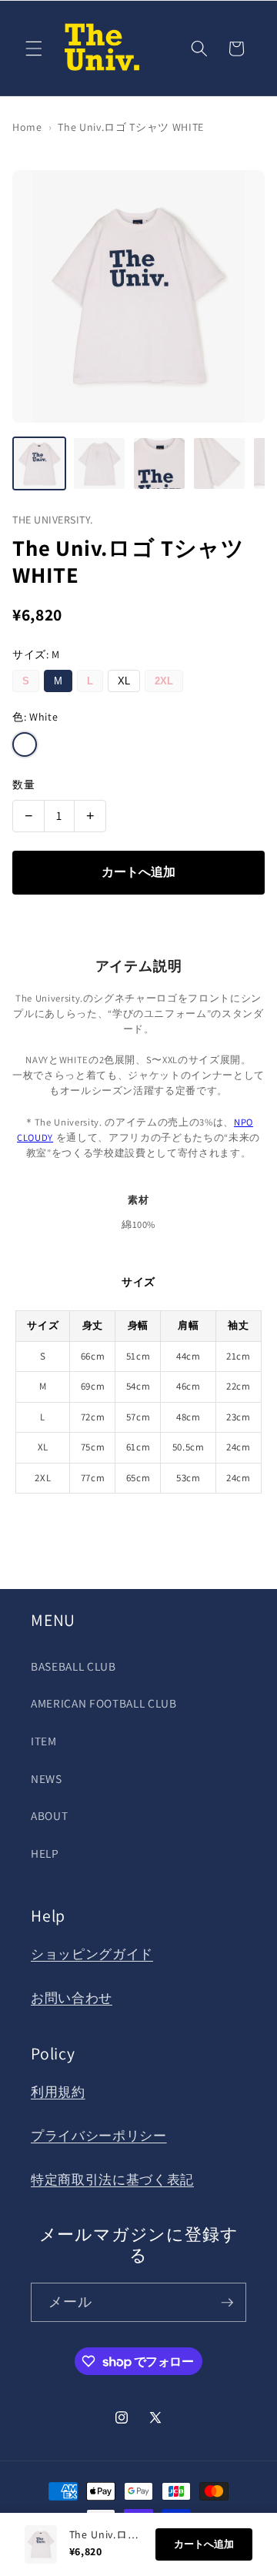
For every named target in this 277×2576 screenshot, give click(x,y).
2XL (164, 681)
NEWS (47, 1778)
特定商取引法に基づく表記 (112, 2180)
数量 (23, 785)
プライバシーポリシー (99, 2136)
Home (27, 127)
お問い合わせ (72, 1998)
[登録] (227, 2303)
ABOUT (49, 1815)
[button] (34, 49)
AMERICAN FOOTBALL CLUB (104, 1703)
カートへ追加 (138, 872)
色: (35, 717)
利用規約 (58, 2092)
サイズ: (36, 654)
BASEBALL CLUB (73, 1666)
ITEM (44, 1741)
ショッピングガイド (92, 1954)
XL (124, 681)
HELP (45, 1853)
